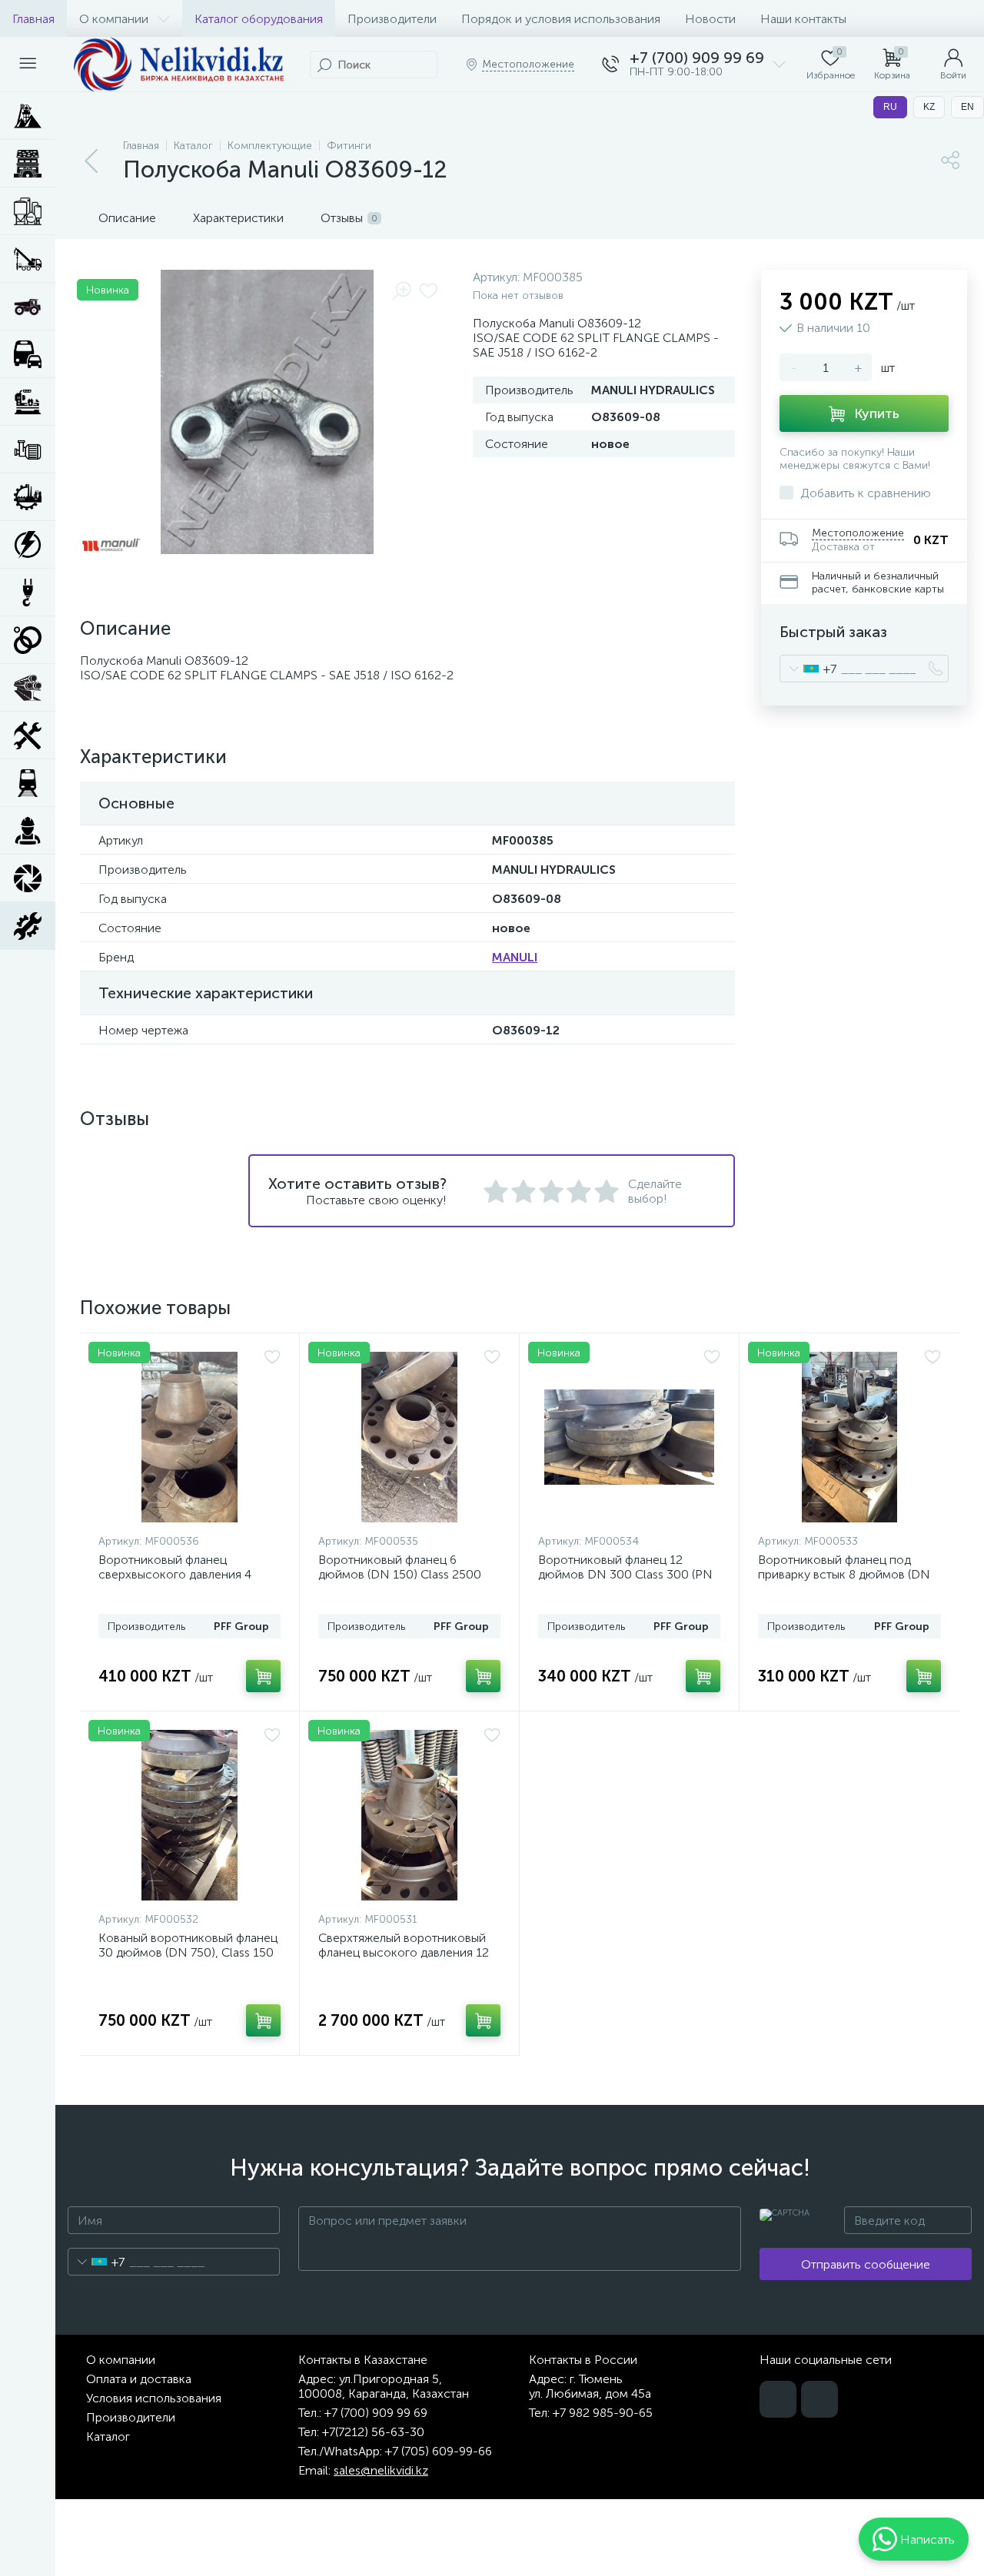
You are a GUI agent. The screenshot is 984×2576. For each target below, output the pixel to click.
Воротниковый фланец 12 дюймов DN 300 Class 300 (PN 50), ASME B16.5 (625, 1574)
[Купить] (263, 1676)
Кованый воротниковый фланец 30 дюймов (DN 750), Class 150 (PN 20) (188, 1952)
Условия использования (154, 2398)
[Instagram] (819, 2399)
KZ (929, 107)
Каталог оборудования (259, 19)
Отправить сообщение (866, 2264)
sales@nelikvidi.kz (381, 2470)
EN (967, 107)
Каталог (108, 2437)
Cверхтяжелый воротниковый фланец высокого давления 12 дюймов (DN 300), (404, 1952)
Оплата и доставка (139, 2379)
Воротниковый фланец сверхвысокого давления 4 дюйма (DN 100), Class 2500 (178, 1574)
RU (890, 107)
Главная (33, 19)
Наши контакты (803, 19)
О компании (114, 19)
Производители (392, 19)
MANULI (515, 957)
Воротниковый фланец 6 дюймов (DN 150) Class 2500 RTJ (400, 1574)
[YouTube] (778, 2399)
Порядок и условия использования (561, 19)
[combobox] (808, 669)
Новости (710, 19)
